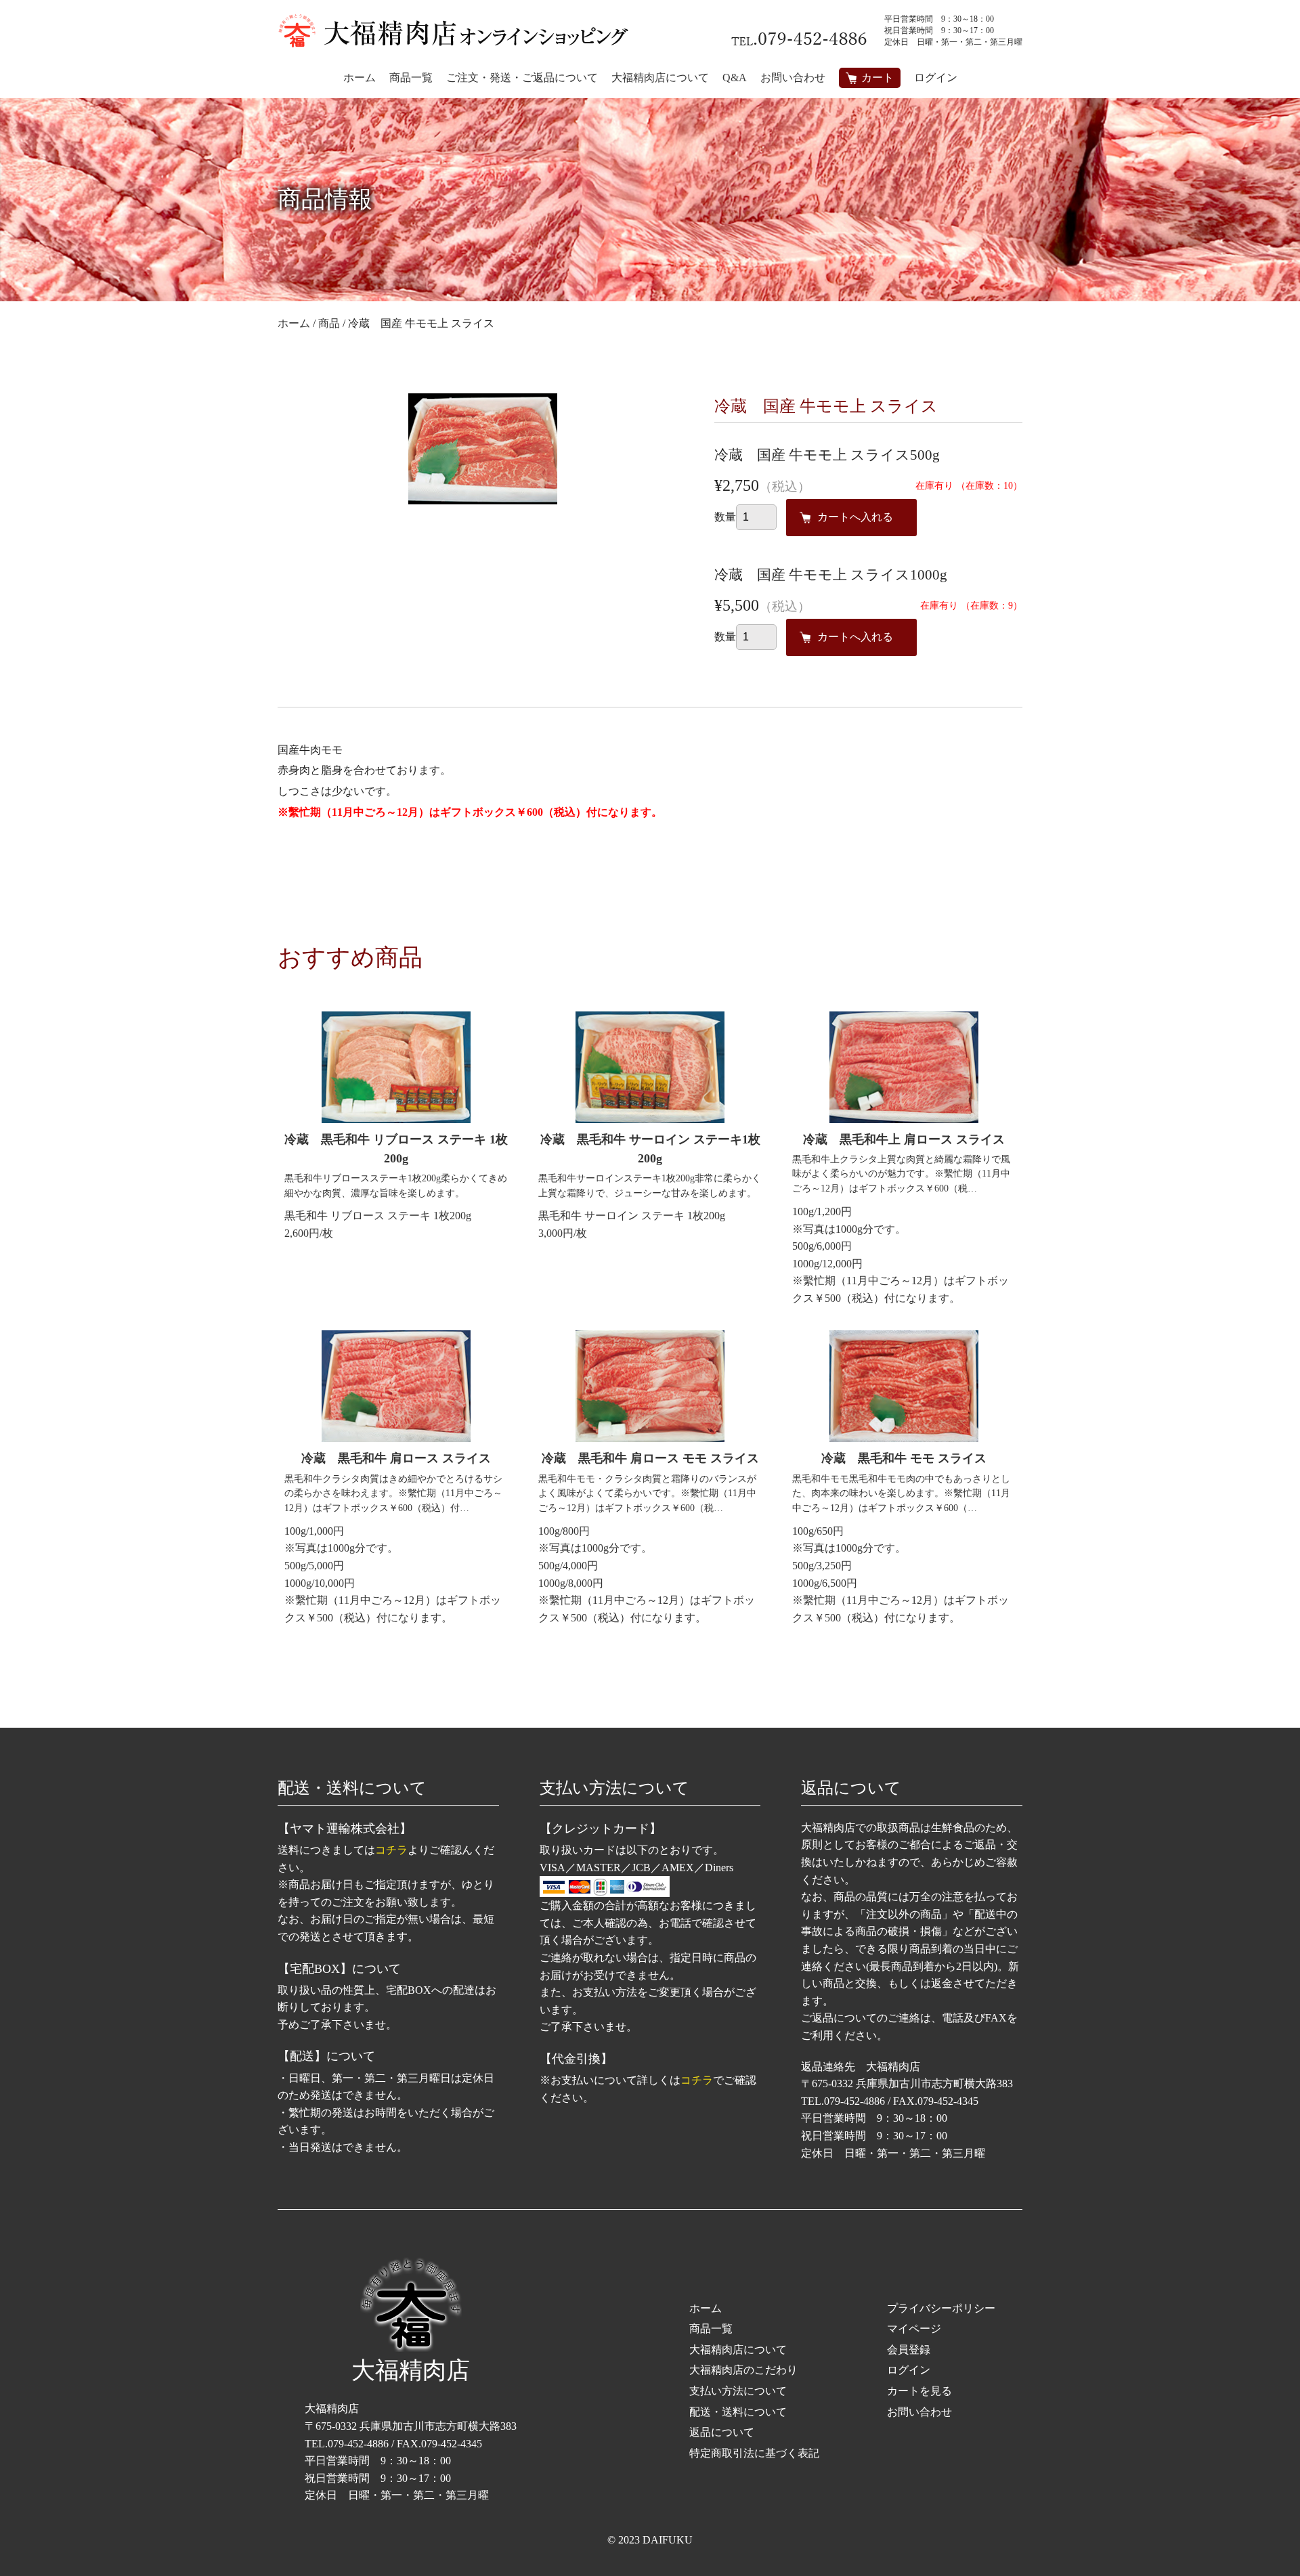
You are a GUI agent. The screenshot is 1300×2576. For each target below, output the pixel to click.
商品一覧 (711, 2329)
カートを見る (919, 2391)
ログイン (936, 78)
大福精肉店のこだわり (743, 2370)
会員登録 (909, 2350)
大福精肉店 (411, 2371)
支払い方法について (738, 2391)
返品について (722, 2432)
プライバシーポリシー (941, 2308)
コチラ (391, 1850)
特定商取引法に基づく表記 (754, 2453)
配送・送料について (738, 2412)
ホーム (706, 2308)
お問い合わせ (919, 2412)
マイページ (914, 2329)
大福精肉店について (738, 2350)
